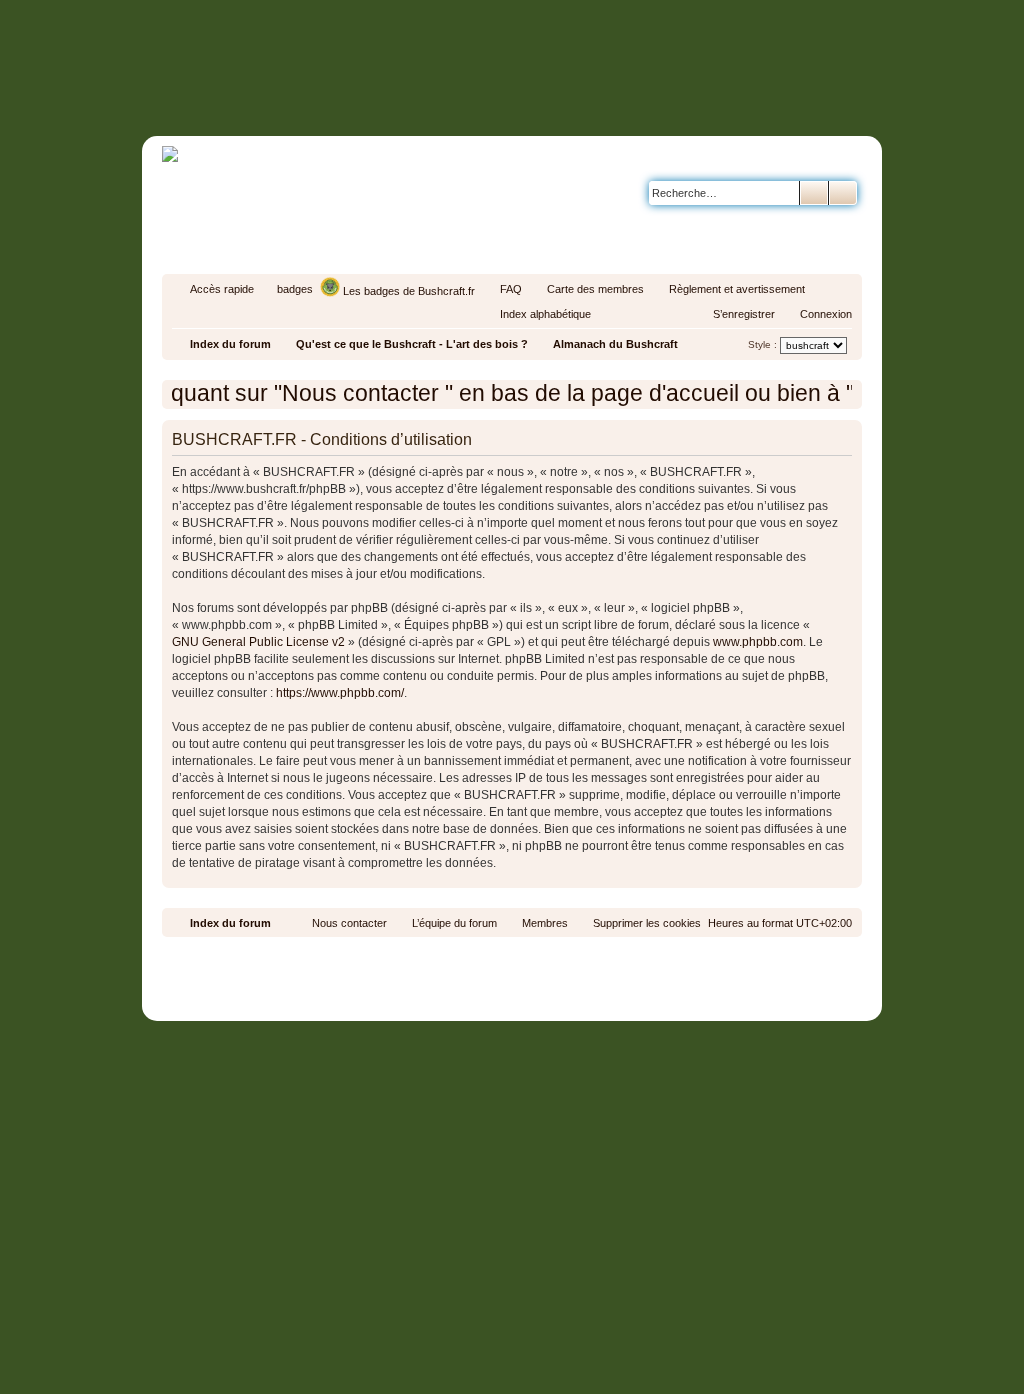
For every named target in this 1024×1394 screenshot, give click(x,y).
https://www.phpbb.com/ (340, 693)
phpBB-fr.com (539, 973)
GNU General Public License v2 (258, 642)
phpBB (466, 955)
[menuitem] (502, 289)
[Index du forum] (596, 96)
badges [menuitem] (295, 289)
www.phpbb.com (758, 642)
